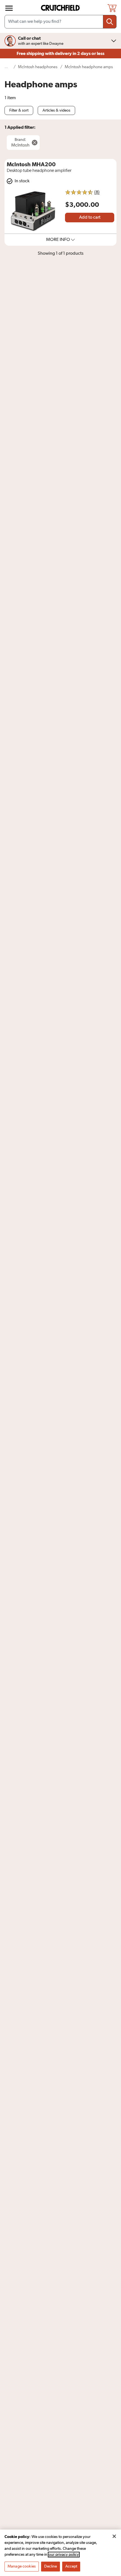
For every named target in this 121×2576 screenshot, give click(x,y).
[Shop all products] (9, 8)
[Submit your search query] (110, 22)
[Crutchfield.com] (61, 8)
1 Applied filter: (20, 127)
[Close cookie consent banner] (114, 2536)
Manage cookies (22, 2566)
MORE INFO (58, 240)
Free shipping (60, 54)
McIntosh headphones (38, 67)
